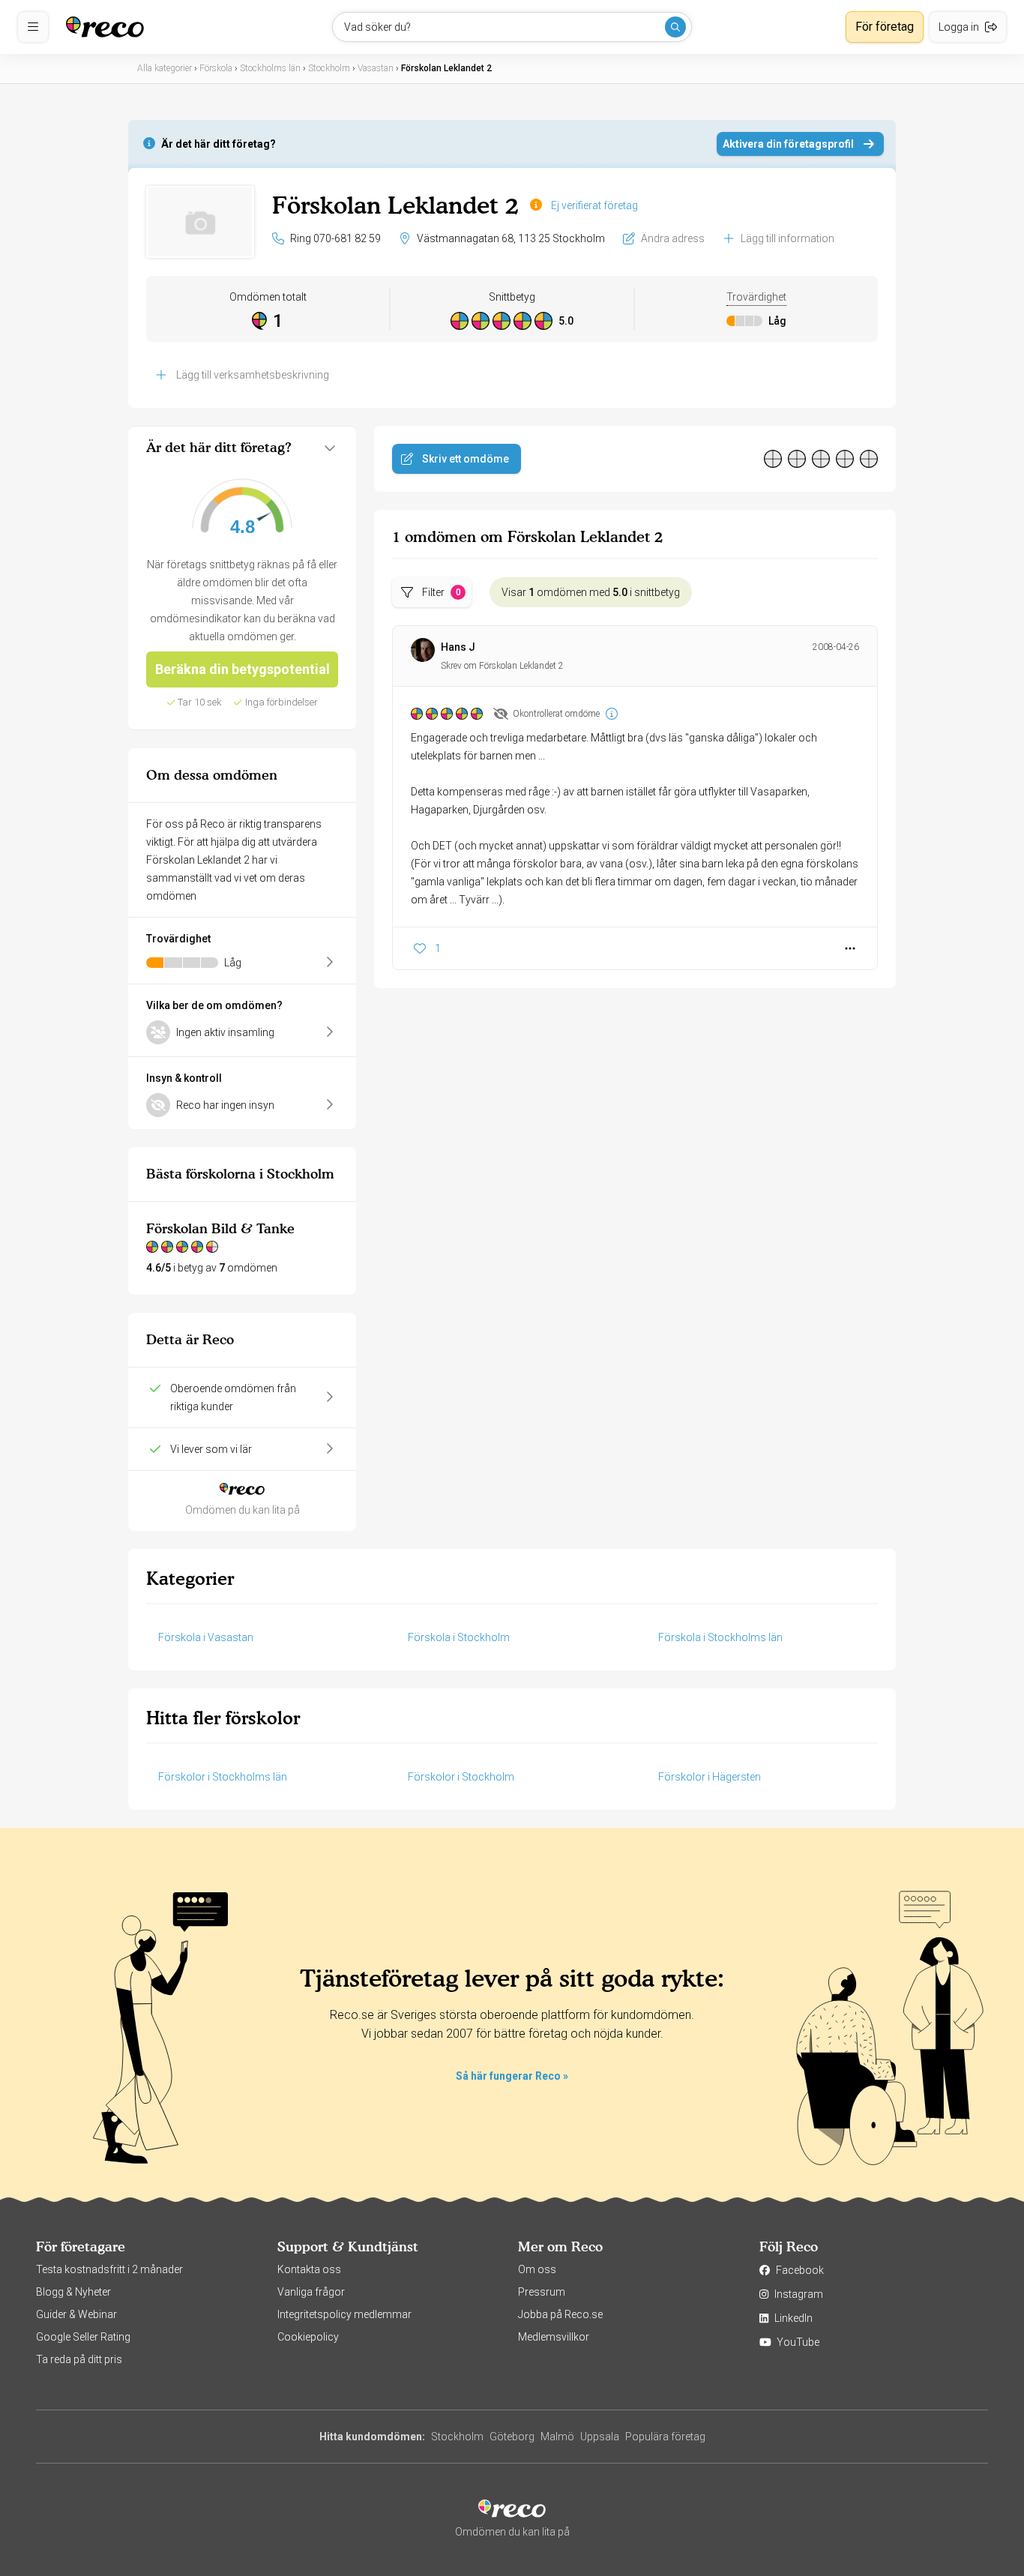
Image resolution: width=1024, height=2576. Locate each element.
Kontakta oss (309, 2269)
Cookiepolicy (308, 2337)
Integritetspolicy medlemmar (344, 2314)
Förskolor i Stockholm (461, 1777)
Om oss (537, 2269)
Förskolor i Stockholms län (223, 1777)
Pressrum (542, 2292)
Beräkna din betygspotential (243, 669)
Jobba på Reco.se (560, 2314)
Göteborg (512, 2437)
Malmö (557, 2437)
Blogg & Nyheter (73, 2292)
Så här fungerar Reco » (512, 2076)
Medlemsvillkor (554, 2337)
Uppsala (600, 2437)
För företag (885, 27)
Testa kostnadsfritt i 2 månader (109, 2269)
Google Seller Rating (83, 2337)
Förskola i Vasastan (206, 1637)
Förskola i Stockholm (459, 1637)
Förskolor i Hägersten (710, 1777)
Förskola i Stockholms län (720, 1637)
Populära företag (665, 2437)
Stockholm (457, 2437)
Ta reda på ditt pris (79, 2359)
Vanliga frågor (311, 2292)
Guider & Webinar (76, 2314)
